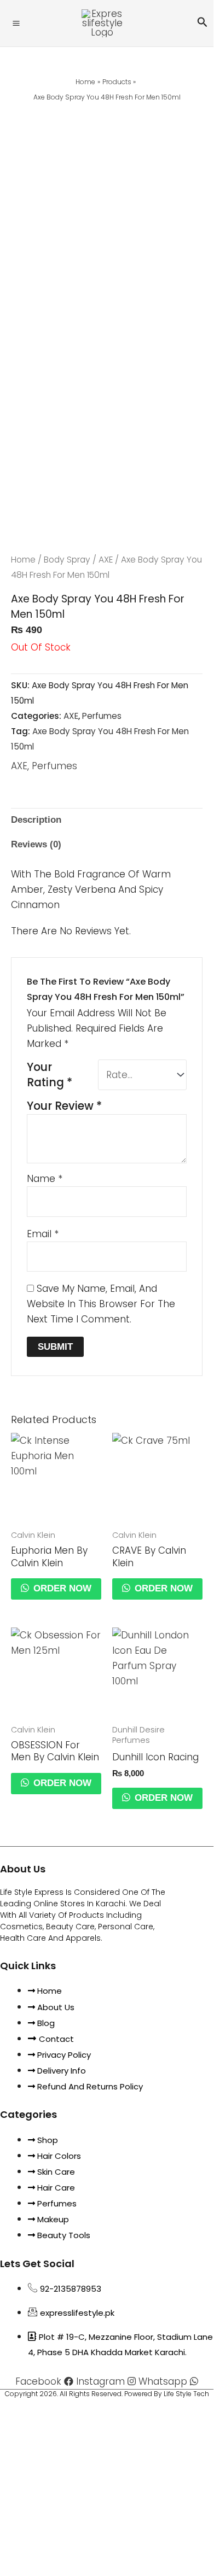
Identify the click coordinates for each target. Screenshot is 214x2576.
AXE (106, 560)
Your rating (50, 1075)
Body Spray (67, 560)
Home (23, 560)
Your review (64, 1106)
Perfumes (102, 716)
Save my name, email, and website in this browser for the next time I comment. (101, 1304)
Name (45, 1179)
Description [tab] (36, 820)
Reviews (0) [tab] (36, 844)
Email (43, 1234)
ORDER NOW (61, 1588)
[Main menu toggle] (16, 23)
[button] (203, 23)
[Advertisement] (107, 217)
